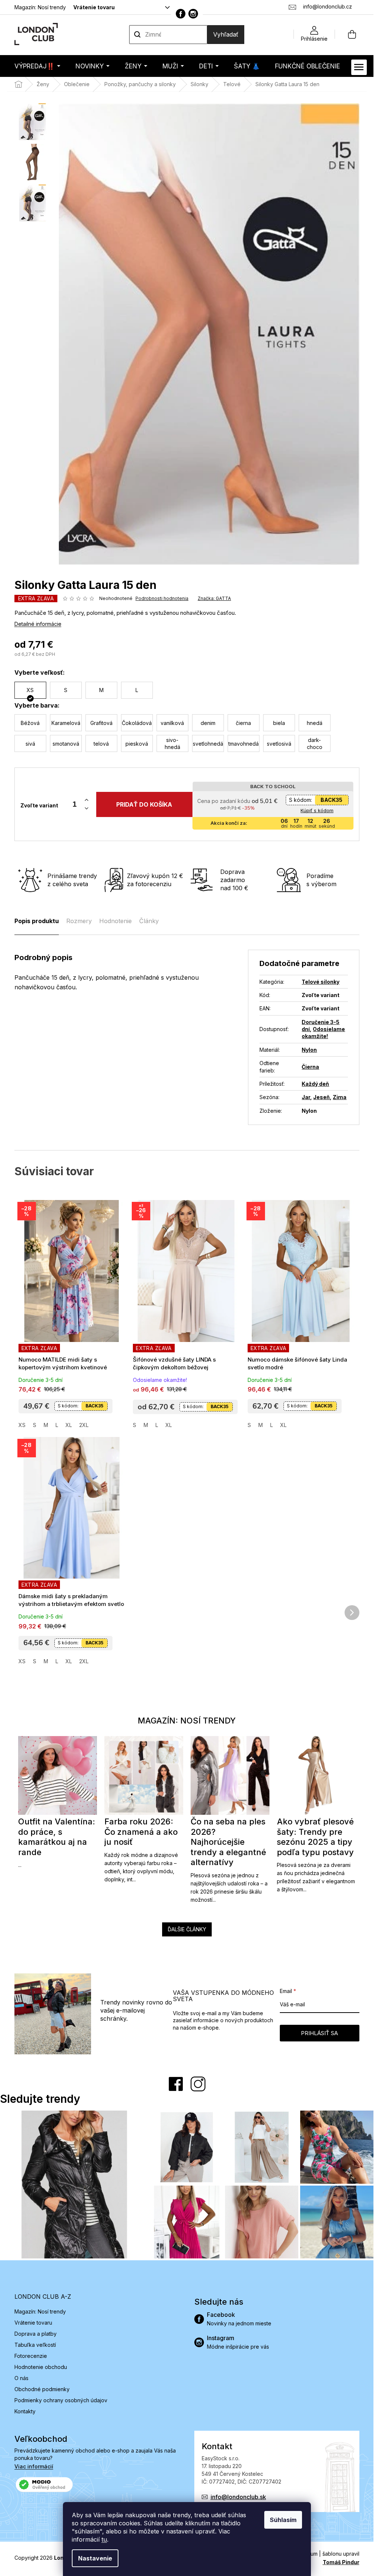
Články (149, 921)
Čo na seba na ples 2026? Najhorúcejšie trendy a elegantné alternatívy (228, 1842)
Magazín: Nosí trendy (40, 7)
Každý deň (315, 1084)
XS (22, 1425)
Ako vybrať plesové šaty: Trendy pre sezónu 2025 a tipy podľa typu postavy (315, 1837)
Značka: (214, 598)
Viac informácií (34, 2466)
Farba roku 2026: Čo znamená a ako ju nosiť (141, 1832)
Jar (306, 1097)
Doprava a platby (36, 2334)
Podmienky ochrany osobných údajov (61, 2400)
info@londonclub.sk (238, 2497)
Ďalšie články (187, 1929)
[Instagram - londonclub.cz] (193, 14)
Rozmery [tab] (79, 921)
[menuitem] (37, 66)
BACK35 (331, 800)
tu (104, 2539)
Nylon (309, 1050)
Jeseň (321, 1097)
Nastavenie (95, 2558)
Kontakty (25, 2411)
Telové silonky (321, 982)
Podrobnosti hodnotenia (162, 598)
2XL (84, 1425)
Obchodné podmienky (42, 2389)
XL (69, 1425)
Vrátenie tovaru (94, 7)
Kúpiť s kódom (317, 810)
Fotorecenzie (31, 2356)
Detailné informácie (38, 624)
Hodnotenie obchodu (41, 2367)
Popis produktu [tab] (37, 921)
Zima (340, 1097)
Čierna (310, 1067)
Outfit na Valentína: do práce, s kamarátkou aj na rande (57, 1837)
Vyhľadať (226, 34)
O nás (21, 2378)
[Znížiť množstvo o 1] (87, 809)
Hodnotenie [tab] (115, 921)
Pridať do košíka (144, 804)
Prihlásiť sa (319, 2033)
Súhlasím (283, 2520)
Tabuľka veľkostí (35, 2345)
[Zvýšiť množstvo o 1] (87, 800)
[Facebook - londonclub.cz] (181, 14)
